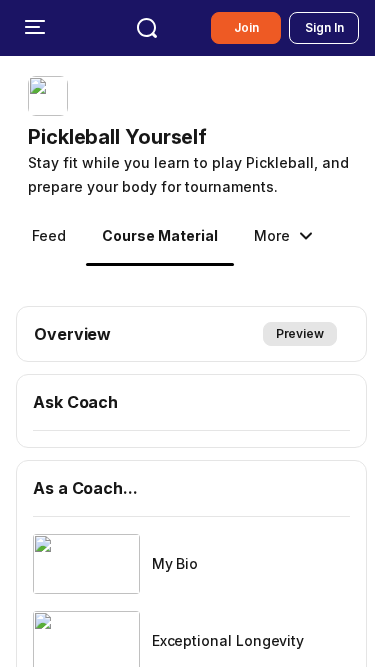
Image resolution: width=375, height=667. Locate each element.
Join (246, 27)
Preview (300, 333)
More (272, 235)
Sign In (324, 27)
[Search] (147, 28)
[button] (195, 137)
